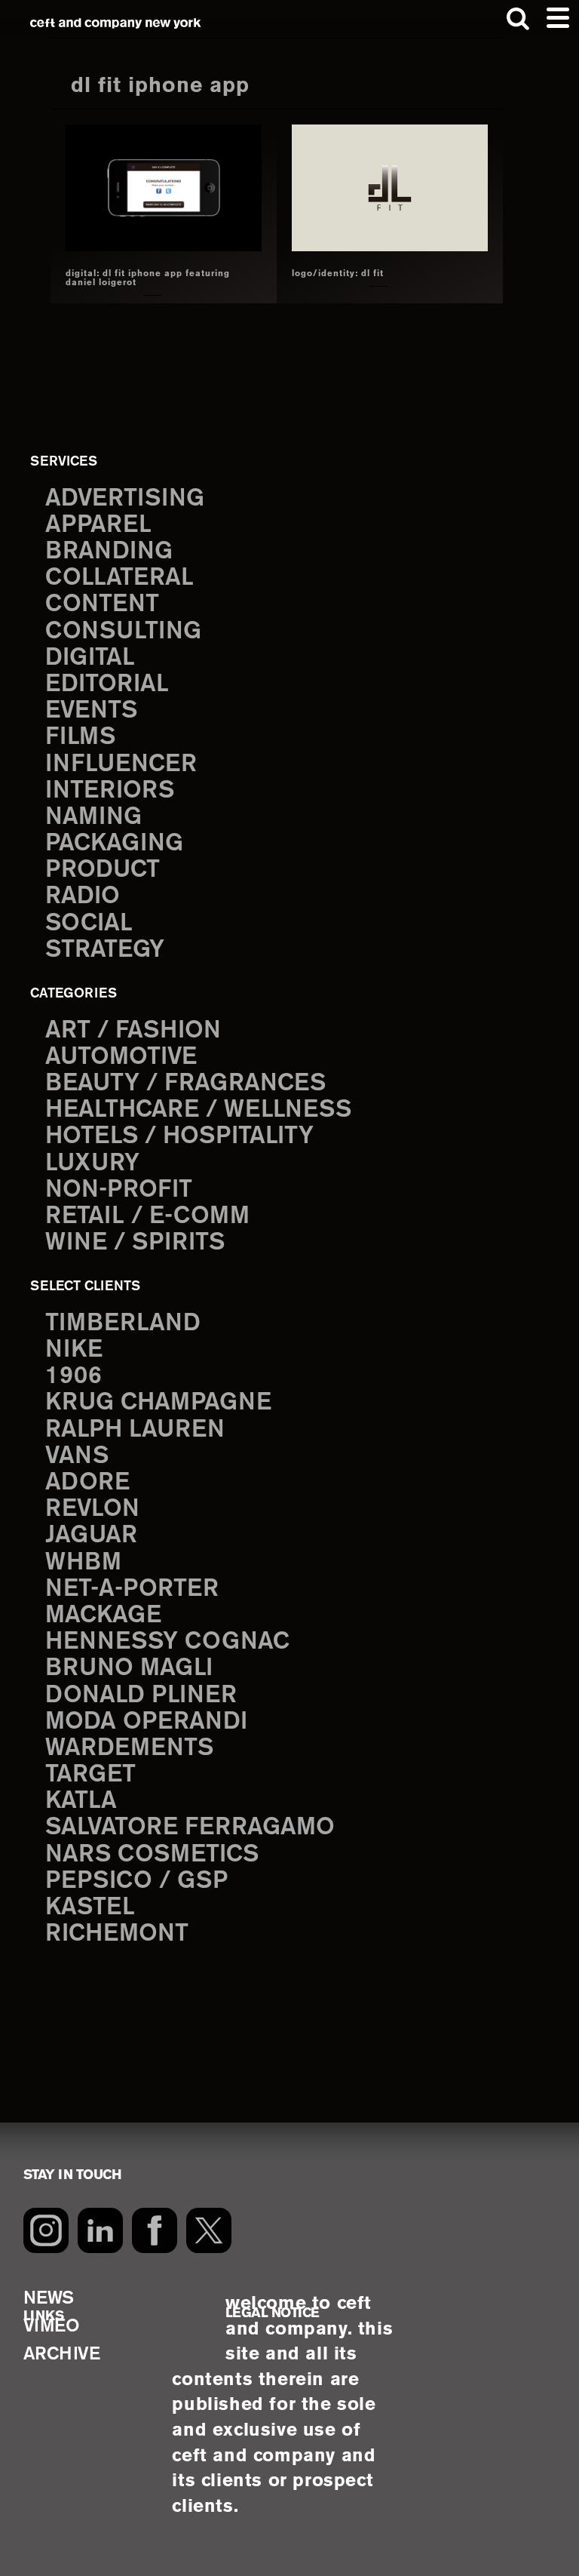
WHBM (83, 1563)
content (102, 604)
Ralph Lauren (135, 1430)
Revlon (92, 1509)
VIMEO (52, 2327)
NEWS (49, 2299)
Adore (87, 1483)
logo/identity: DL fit (338, 274)
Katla (81, 1801)
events (91, 711)
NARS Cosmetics (152, 1855)
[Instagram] (46, 2230)
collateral (119, 578)
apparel (98, 525)
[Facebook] (155, 2230)
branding (109, 552)
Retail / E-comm (147, 1216)
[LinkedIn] (100, 2230)
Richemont (117, 1934)
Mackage (103, 1615)
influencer (121, 764)
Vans (77, 1456)
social (89, 924)
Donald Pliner (141, 1695)
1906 (74, 1376)
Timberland (123, 1323)
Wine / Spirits (135, 1243)
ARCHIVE (62, 2355)
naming (93, 817)
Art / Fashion (133, 1031)
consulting (123, 632)
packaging (114, 844)
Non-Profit (119, 1190)
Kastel (90, 1907)
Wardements (129, 1748)
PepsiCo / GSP (136, 1881)
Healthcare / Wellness (198, 1110)
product (103, 870)
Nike (74, 1350)
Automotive (121, 1057)
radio (83, 896)
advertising (125, 499)
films (80, 737)
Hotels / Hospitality (179, 1136)
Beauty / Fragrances (185, 1084)
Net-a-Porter (132, 1589)
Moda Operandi (146, 1722)
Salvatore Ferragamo (190, 1827)
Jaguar (91, 1535)
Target (90, 1775)
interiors (110, 791)
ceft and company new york (115, 23)
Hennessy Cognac (167, 1642)
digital (90, 658)
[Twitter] (209, 2230)
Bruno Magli (129, 1668)
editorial (107, 684)
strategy (105, 950)
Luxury (92, 1164)
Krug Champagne (158, 1403)
